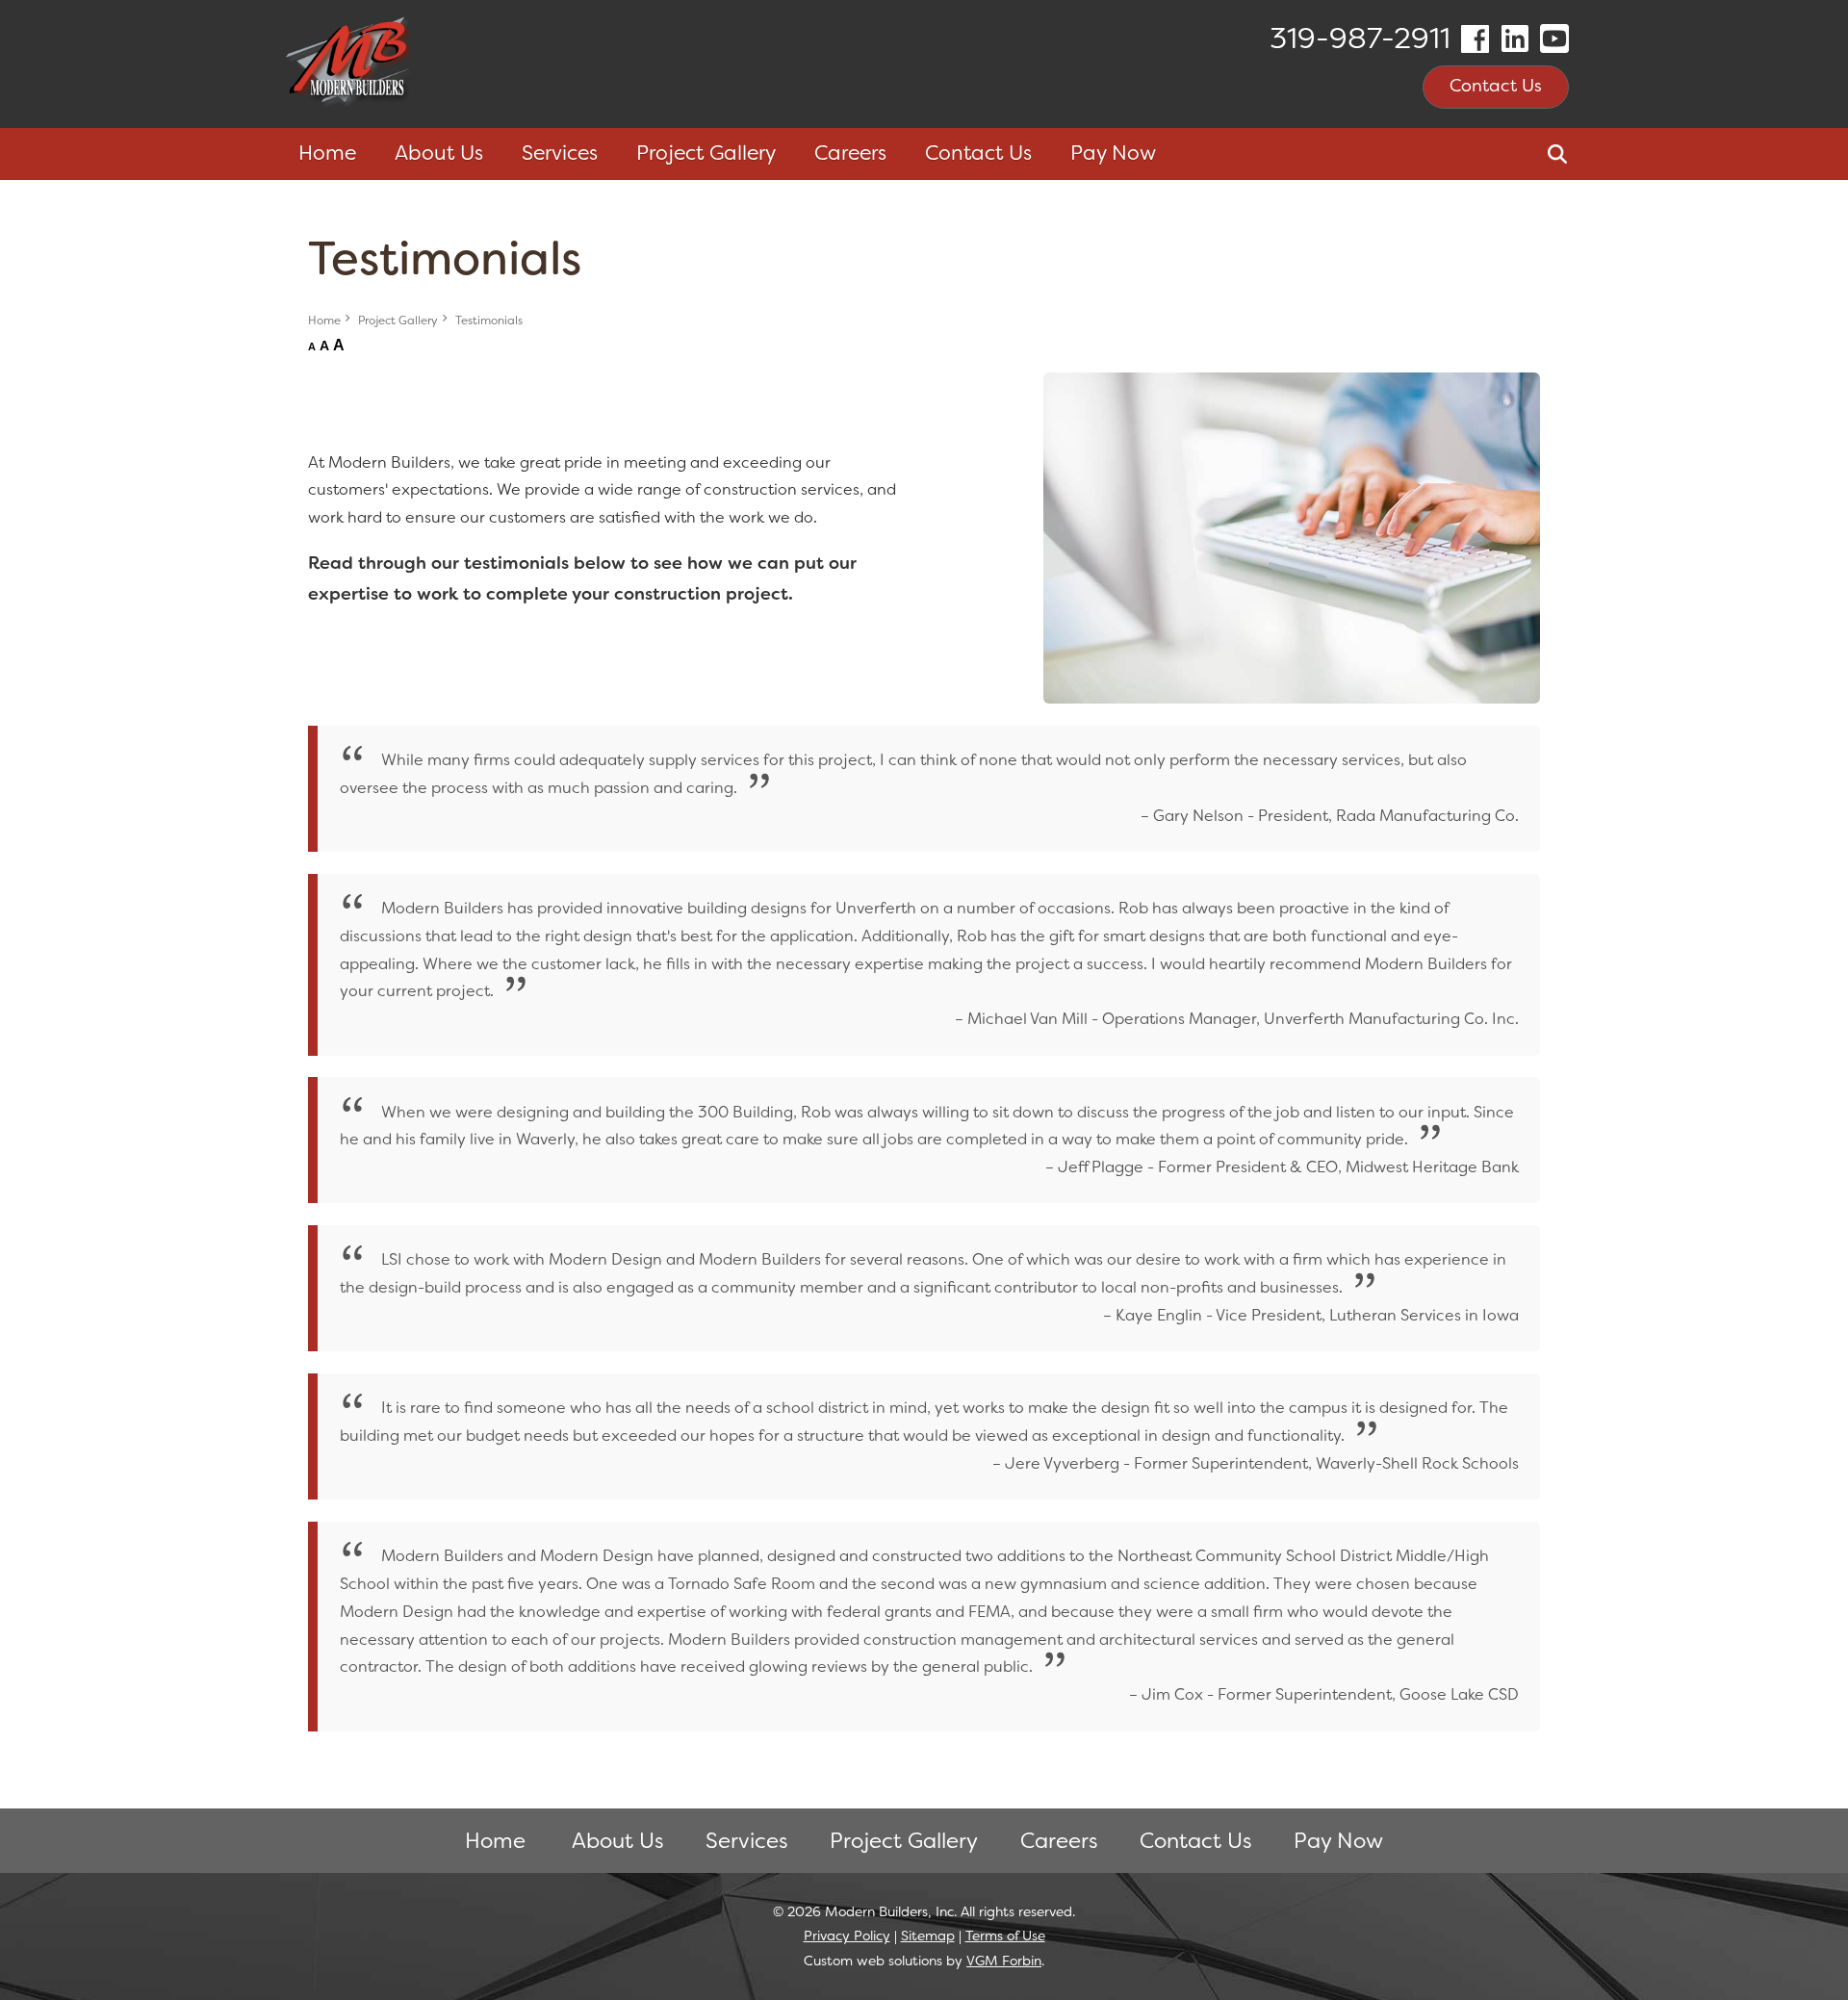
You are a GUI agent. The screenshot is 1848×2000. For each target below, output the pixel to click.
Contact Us (1496, 86)
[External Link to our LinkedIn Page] (1515, 38)
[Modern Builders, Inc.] (350, 64)
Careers (850, 153)
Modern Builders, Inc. (891, 1911)
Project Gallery (398, 321)
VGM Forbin (1004, 1961)
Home (327, 153)
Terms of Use (1005, 1936)
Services (746, 1841)
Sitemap (928, 1936)
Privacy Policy (847, 1936)
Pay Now (1113, 153)
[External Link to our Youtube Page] (1554, 38)
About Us (439, 153)
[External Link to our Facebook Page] (1475, 39)
